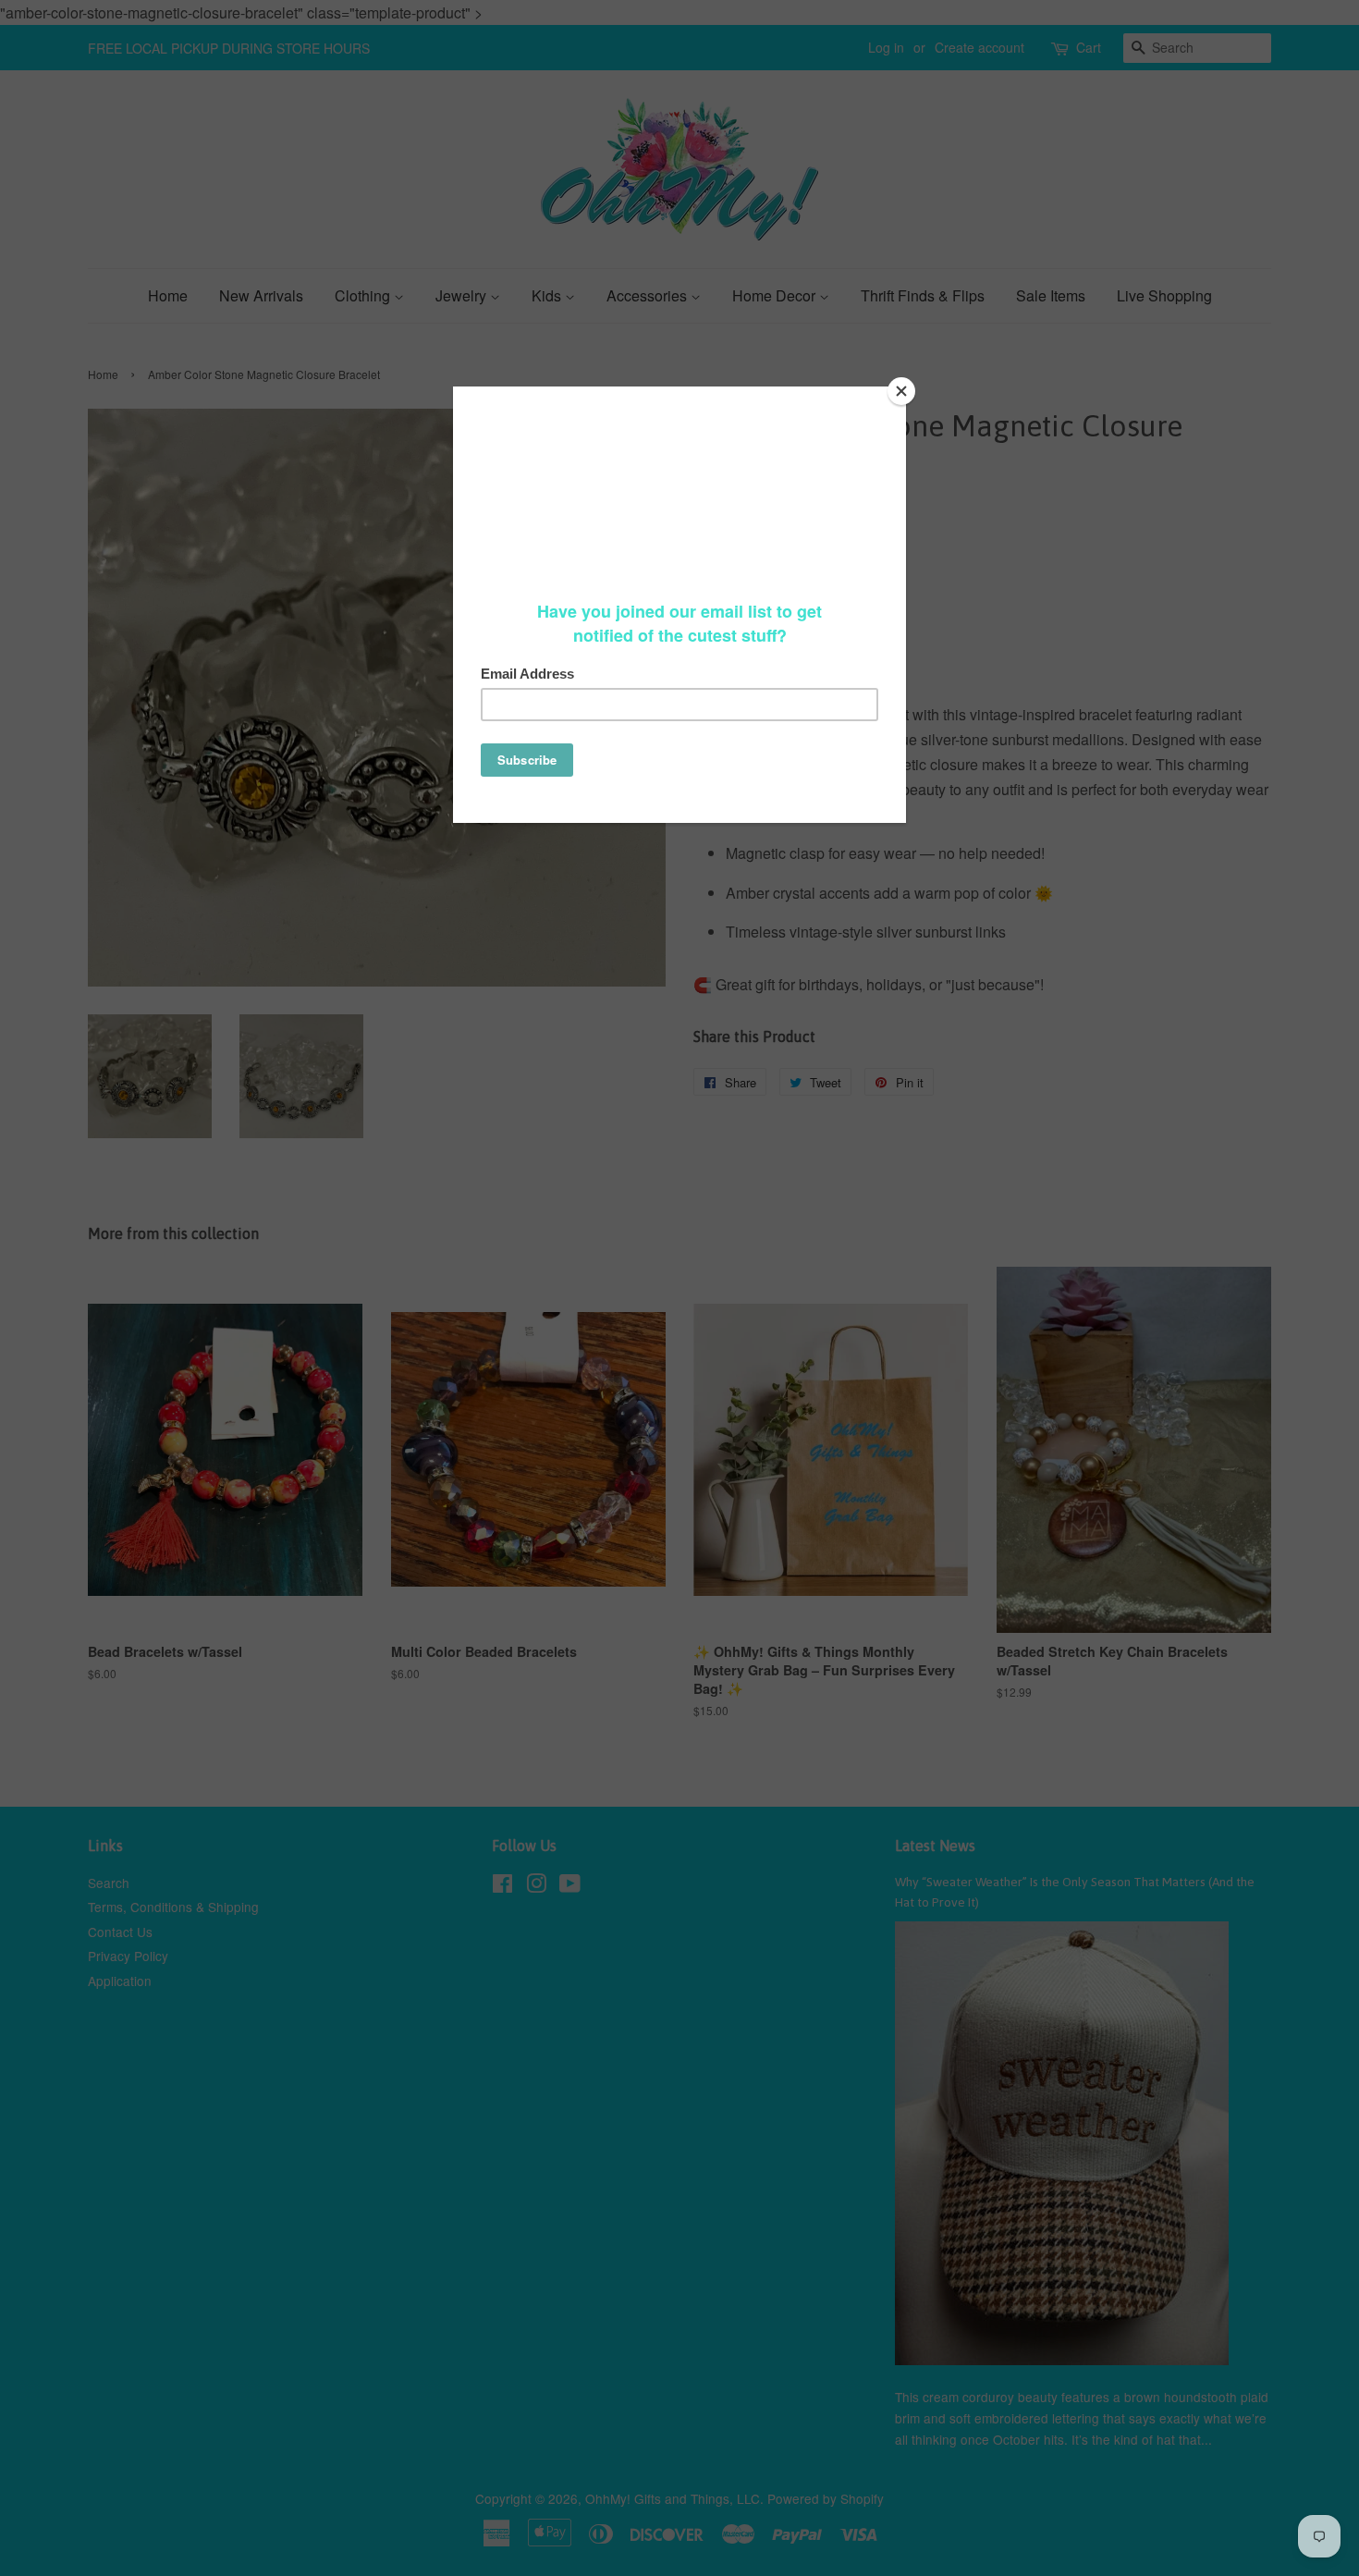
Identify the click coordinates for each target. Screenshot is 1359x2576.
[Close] (901, 391)
